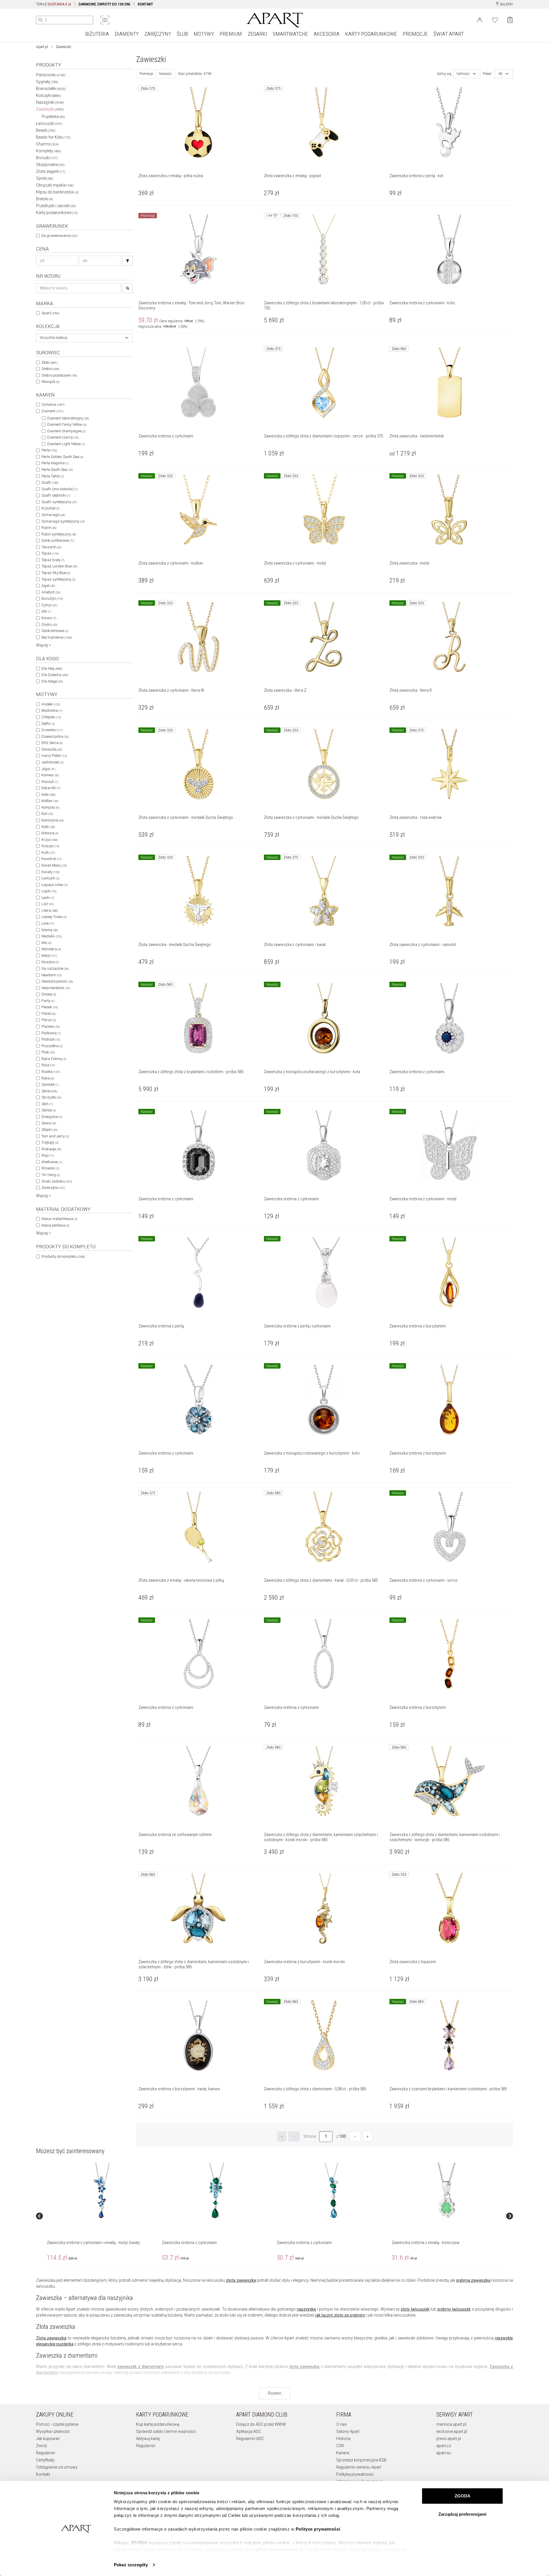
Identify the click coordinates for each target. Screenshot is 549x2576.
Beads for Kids (53, 137)
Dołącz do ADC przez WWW (261, 2424)
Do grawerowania (59, 236)
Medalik (51, 936)
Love (48, 923)
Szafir (50, 482)
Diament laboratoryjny (68, 418)
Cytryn (49, 605)
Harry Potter (54, 756)
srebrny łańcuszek (454, 2309)
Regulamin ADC (250, 2439)
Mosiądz (50, 382)
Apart (50, 313)
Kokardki (51, 788)
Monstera (51, 949)
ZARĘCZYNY (158, 34)
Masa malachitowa (59, 1219)
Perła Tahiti (53, 476)
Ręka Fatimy (54, 1059)
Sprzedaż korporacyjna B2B (361, 2460)
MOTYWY (204, 34)
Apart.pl (42, 47)
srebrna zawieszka (473, 2280)
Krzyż (49, 840)
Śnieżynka (52, 1117)
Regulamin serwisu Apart (359, 2467)
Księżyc (50, 846)
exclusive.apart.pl (452, 2431)
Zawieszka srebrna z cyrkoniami (189, 2243)
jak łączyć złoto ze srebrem (340, 2315)
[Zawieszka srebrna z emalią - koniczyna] (446, 2191)
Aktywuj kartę (148, 2439)
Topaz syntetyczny (58, 579)
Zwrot (41, 2446)
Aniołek (51, 704)
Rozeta (50, 1072)
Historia (343, 2439)
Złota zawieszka (51, 2338)
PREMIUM (231, 34)
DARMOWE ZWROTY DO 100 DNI (104, 4)
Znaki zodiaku (57, 1181)
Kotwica (50, 833)
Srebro (50, 369)
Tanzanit (51, 547)
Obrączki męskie (55, 185)
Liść (48, 904)
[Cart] (510, 20)
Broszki (47, 158)
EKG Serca (52, 743)
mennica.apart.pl (451, 2424)
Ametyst (51, 592)
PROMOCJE (415, 34)
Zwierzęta (53, 1188)
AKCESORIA (327, 34)
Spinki (45, 178)
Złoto (49, 362)
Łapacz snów (54, 885)
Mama (50, 930)
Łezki (48, 898)
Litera (50, 910)
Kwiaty (50, 872)
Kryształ (50, 508)
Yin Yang (51, 1175)
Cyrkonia (53, 404)
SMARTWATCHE (290, 34)
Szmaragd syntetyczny (63, 521)
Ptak (48, 1052)
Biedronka (52, 710)
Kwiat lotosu (54, 865)
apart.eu (444, 2453)
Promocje (146, 74)
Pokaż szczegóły (131, 2565)
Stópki (49, 1130)
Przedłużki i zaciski (56, 206)
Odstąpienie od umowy (57, 2467)
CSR (340, 2446)
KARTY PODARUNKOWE (371, 34)
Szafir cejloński (56, 495)
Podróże (51, 1039)
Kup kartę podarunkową (158, 2424)
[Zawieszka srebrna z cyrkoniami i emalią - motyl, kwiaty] (102, 2191)
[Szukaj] (128, 261)
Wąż (48, 1155)
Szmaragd (53, 515)
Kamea (50, 775)
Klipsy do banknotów (57, 192)
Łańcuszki (49, 123)
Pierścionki (51, 75)
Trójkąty (50, 1142)
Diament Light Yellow (66, 444)
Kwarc (49, 618)
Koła (48, 794)
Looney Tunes (54, 917)
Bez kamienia (57, 637)
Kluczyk (50, 782)
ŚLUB (182, 34)
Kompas (50, 807)
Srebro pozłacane (59, 375)
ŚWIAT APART (449, 34)
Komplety (49, 151)
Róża (48, 1065)
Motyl (49, 956)
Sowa (49, 1123)
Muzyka (50, 962)
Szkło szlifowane (58, 540)
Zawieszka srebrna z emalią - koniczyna (425, 2243)
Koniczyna (52, 820)
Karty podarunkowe (57, 213)
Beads (46, 130)
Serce (49, 1091)
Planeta (50, 1026)
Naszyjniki (50, 102)
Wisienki (50, 1168)
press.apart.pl (449, 2439)
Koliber (50, 801)
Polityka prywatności (355, 2474)
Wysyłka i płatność (53, 2431)
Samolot (50, 1084)
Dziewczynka (55, 736)
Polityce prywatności (318, 2529)
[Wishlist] (495, 19)
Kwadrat (51, 859)
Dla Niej (52, 668)
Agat (48, 586)
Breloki (44, 199)
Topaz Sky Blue (56, 573)
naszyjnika (306, 2309)
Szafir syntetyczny (59, 502)
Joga (48, 769)
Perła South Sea (57, 470)
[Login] (480, 19)
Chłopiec (51, 717)
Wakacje (51, 1149)
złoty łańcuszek (415, 2309)
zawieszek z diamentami (141, 2367)
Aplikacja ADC (249, 2431)
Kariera (343, 2453)
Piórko (48, 1014)
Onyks (49, 624)
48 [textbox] (500, 74)
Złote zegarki (51, 171)
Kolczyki (48, 95)
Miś (46, 943)
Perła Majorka (55, 463)
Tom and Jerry (55, 1136)
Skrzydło (51, 1097)
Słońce (49, 1110)
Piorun (49, 1020)
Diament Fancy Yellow (67, 424)
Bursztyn (52, 598)
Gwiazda (52, 749)
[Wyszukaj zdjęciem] (105, 20)
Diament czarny (63, 437)
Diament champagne (66, 431)
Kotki (48, 827)
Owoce (49, 994)
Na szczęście (55, 968)
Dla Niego (52, 681)
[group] (102, 2216)
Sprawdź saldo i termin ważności (166, 2431)
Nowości (165, 74)
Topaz (50, 553)
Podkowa (51, 1033)
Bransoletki (51, 89)
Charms (47, 144)
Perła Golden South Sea (62, 457)
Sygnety (47, 82)
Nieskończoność (57, 981)
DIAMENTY (127, 34)
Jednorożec (52, 762)
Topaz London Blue (59, 566)
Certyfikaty (45, 2460)
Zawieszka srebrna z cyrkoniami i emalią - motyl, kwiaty (93, 2243)
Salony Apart (348, 2431)
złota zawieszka (241, 2280)
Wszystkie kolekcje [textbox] (53, 338)
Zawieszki (50, 109)
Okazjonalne (50, 165)
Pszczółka (52, 1046)
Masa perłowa (55, 1225)
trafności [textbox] (463, 74)
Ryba (48, 1078)
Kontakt (43, 2474)
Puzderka (53, 117)
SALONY (506, 4)
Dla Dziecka (55, 675)
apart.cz (444, 2446)
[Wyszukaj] (41, 20)
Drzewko (52, 730)
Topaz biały (53, 560)
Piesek (49, 1007)
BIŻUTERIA (97, 34)
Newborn (51, 975)
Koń (47, 814)
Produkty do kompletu (63, 1256)
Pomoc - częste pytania (57, 2424)
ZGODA (463, 2496)
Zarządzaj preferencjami (462, 2514)
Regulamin (46, 2453)
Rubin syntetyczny (59, 534)
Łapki (49, 891)
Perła (49, 450)
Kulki (48, 852)
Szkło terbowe (55, 631)
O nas (342, 2424)
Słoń (47, 1104)
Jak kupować (48, 2439)
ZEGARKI (257, 34)
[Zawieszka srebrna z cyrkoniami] (216, 2191)
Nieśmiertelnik (56, 988)
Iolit (46, 611)
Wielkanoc (52, 1162)
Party (48, 1001)
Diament (52, 411)
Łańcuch (50, 878)
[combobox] (84, 338)
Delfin (48, 724)
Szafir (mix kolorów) (59, 489)
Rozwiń (275, 2393)
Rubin (49, 528)
